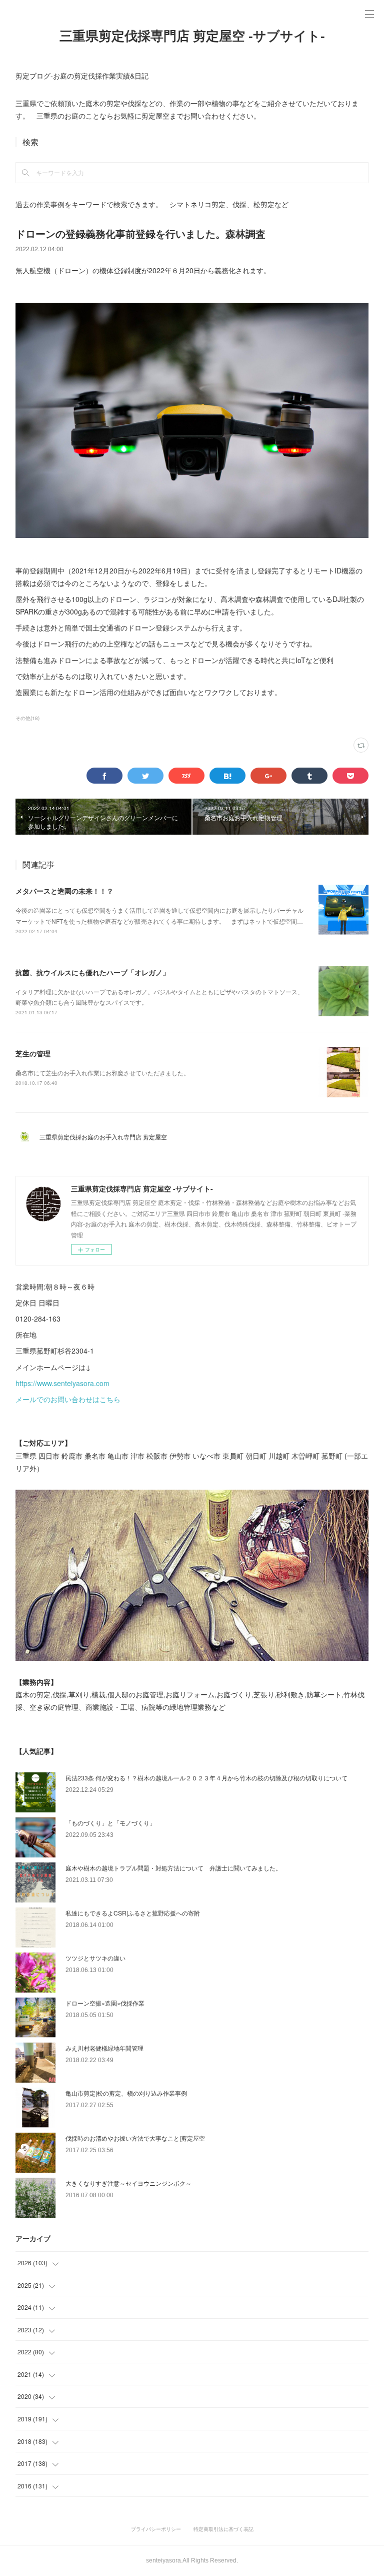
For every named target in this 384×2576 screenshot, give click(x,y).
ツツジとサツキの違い (95, 1958)
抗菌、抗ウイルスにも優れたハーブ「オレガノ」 (92, 972)
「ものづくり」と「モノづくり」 (110, 1823)
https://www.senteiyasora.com (62, 1383)
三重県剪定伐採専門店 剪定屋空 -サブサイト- (192, 36)
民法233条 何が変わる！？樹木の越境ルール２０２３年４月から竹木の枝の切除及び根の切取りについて (206, 1778)
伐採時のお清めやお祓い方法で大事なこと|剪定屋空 (135, 2138)
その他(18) (27, 718)
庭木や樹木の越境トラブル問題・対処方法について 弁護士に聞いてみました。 (173, 1868)
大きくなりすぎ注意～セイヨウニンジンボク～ (128, 2183)
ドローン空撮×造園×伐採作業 (105, 2003)
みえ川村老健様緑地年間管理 (104, 2048)
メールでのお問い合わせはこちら (68, 1399)
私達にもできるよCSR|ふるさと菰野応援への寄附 (133, 1913)
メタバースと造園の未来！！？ (64, 891)
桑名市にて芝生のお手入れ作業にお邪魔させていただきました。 (102, 1073)
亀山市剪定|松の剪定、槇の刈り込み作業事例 (126, 2093)
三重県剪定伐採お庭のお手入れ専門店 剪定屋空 (106, 1137)
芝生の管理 (33, 1053)
